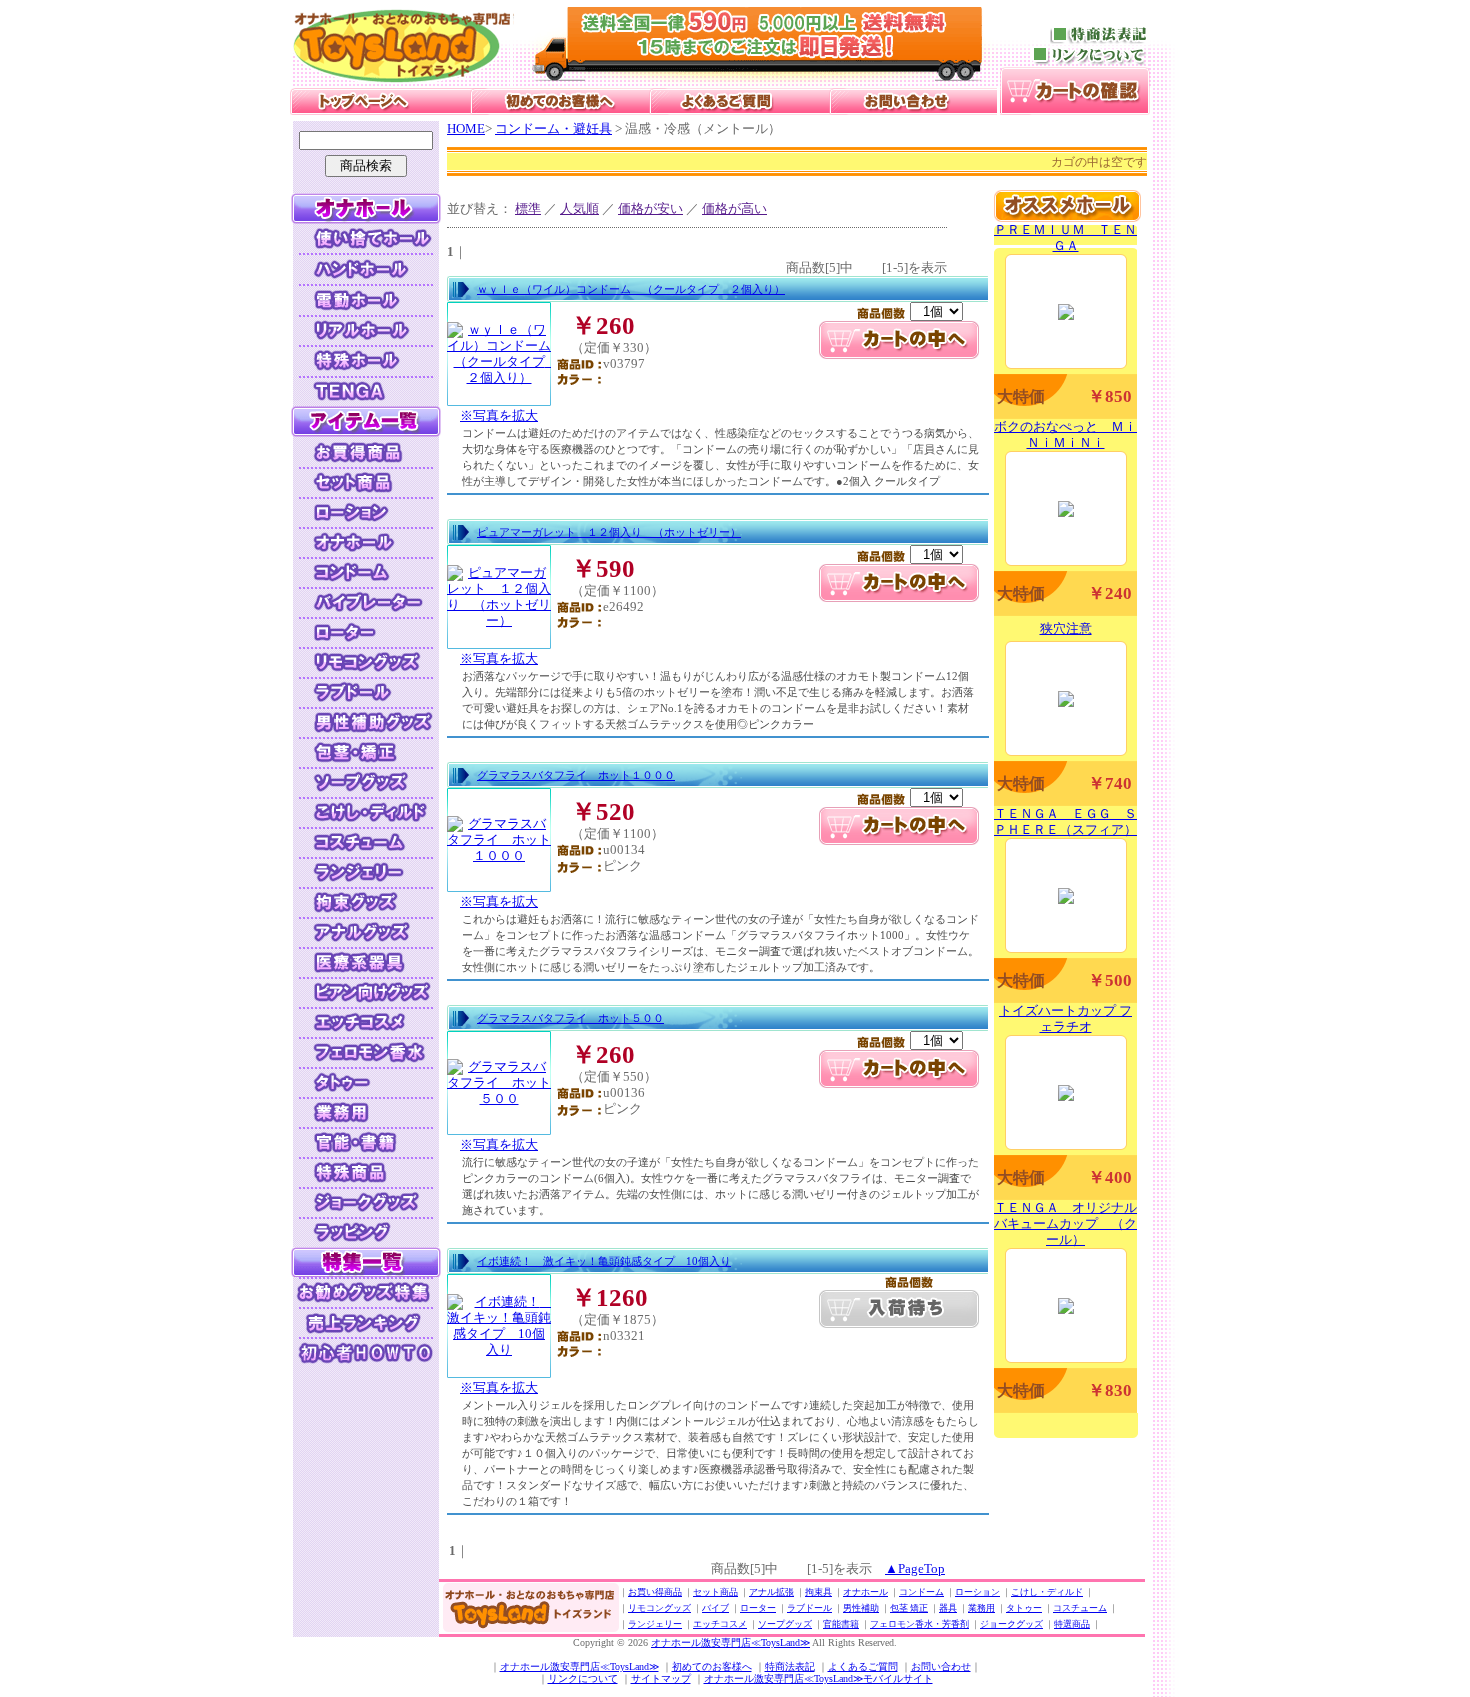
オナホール (865, 1592)
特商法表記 (790, 1666)
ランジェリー (655, 1624)
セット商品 (715, 1592)
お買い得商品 (655, 1592)
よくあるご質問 (863, 1666)
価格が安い (650, 208)
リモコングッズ (659, 1608)
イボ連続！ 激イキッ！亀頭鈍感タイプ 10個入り (604, 1261)
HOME (466, 128)
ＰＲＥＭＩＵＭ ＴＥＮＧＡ (1065, 237)
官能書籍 (841, 1624)
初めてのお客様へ (712, 1666)
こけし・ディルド (1047, 1592)
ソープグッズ (785, 1624)
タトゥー (1024, 1608)
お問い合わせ (941, 1666)
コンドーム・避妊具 (553, 128)
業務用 (981, 1608)
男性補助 (861, 1608)
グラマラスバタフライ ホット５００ (570, 1018)
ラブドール (809, 1608)
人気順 (579, 208)
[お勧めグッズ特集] (366, 1290)
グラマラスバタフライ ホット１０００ (576, 775)
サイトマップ (661, 1678)
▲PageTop (915, 1568)
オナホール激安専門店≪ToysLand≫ (730, 1642)
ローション (977, 1592)
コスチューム (1080, 1608)
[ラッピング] (366, 1231)
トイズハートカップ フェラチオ (1065, 1018)
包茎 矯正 (909, 1608)
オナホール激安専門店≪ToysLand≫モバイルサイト (818, 1678)
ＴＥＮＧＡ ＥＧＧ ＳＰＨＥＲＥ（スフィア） (1065, 821)
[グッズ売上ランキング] (366, 1320)
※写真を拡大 (499, 415)
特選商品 (1072, 1624)
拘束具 (818, 1592)
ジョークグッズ (1011, 1624)
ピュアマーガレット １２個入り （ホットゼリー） (609, 532)
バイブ (715, 1608)
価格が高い (734, 208)
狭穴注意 (1066, 628)
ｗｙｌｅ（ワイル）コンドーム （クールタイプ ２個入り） (631, 289)
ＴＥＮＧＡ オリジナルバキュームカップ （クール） (1065, 1223)
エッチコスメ (720, 1624)
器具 (948, 1608)
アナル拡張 (771, 1592)
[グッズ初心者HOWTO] (366, 1350)
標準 (528, 208)
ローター (758, 1608)
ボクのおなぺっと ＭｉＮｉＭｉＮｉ (1065, 434)
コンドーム (921, 1592)
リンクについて (583, 1678)
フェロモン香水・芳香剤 (919, 1624)
